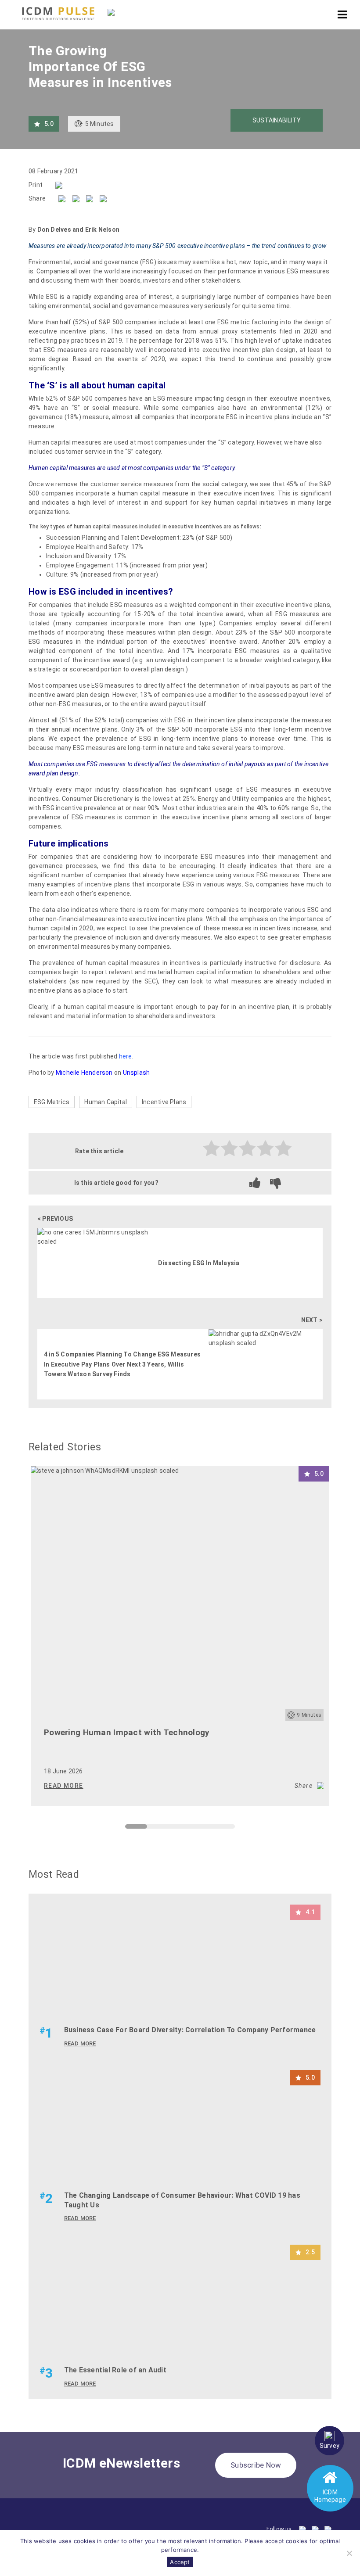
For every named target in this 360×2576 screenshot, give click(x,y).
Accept (180, 2562)
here (126, 1056)
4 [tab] (195, 1829)
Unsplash (137, 1073)
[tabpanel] (180, 1636)
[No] (349, 2553)
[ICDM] (58, 14)
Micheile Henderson (84, 1073)
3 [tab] (173, 1829)
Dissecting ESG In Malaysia (199, 1263)
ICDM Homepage (330, 2496)
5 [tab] (217, 1829)
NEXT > (312, 1320)
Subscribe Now (256, 2465)
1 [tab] (130, 1829)
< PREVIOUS (55, 1219)
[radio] (212, 1150)
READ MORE (64, 1786)
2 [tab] (151, 1829)
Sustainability (277, 120)
